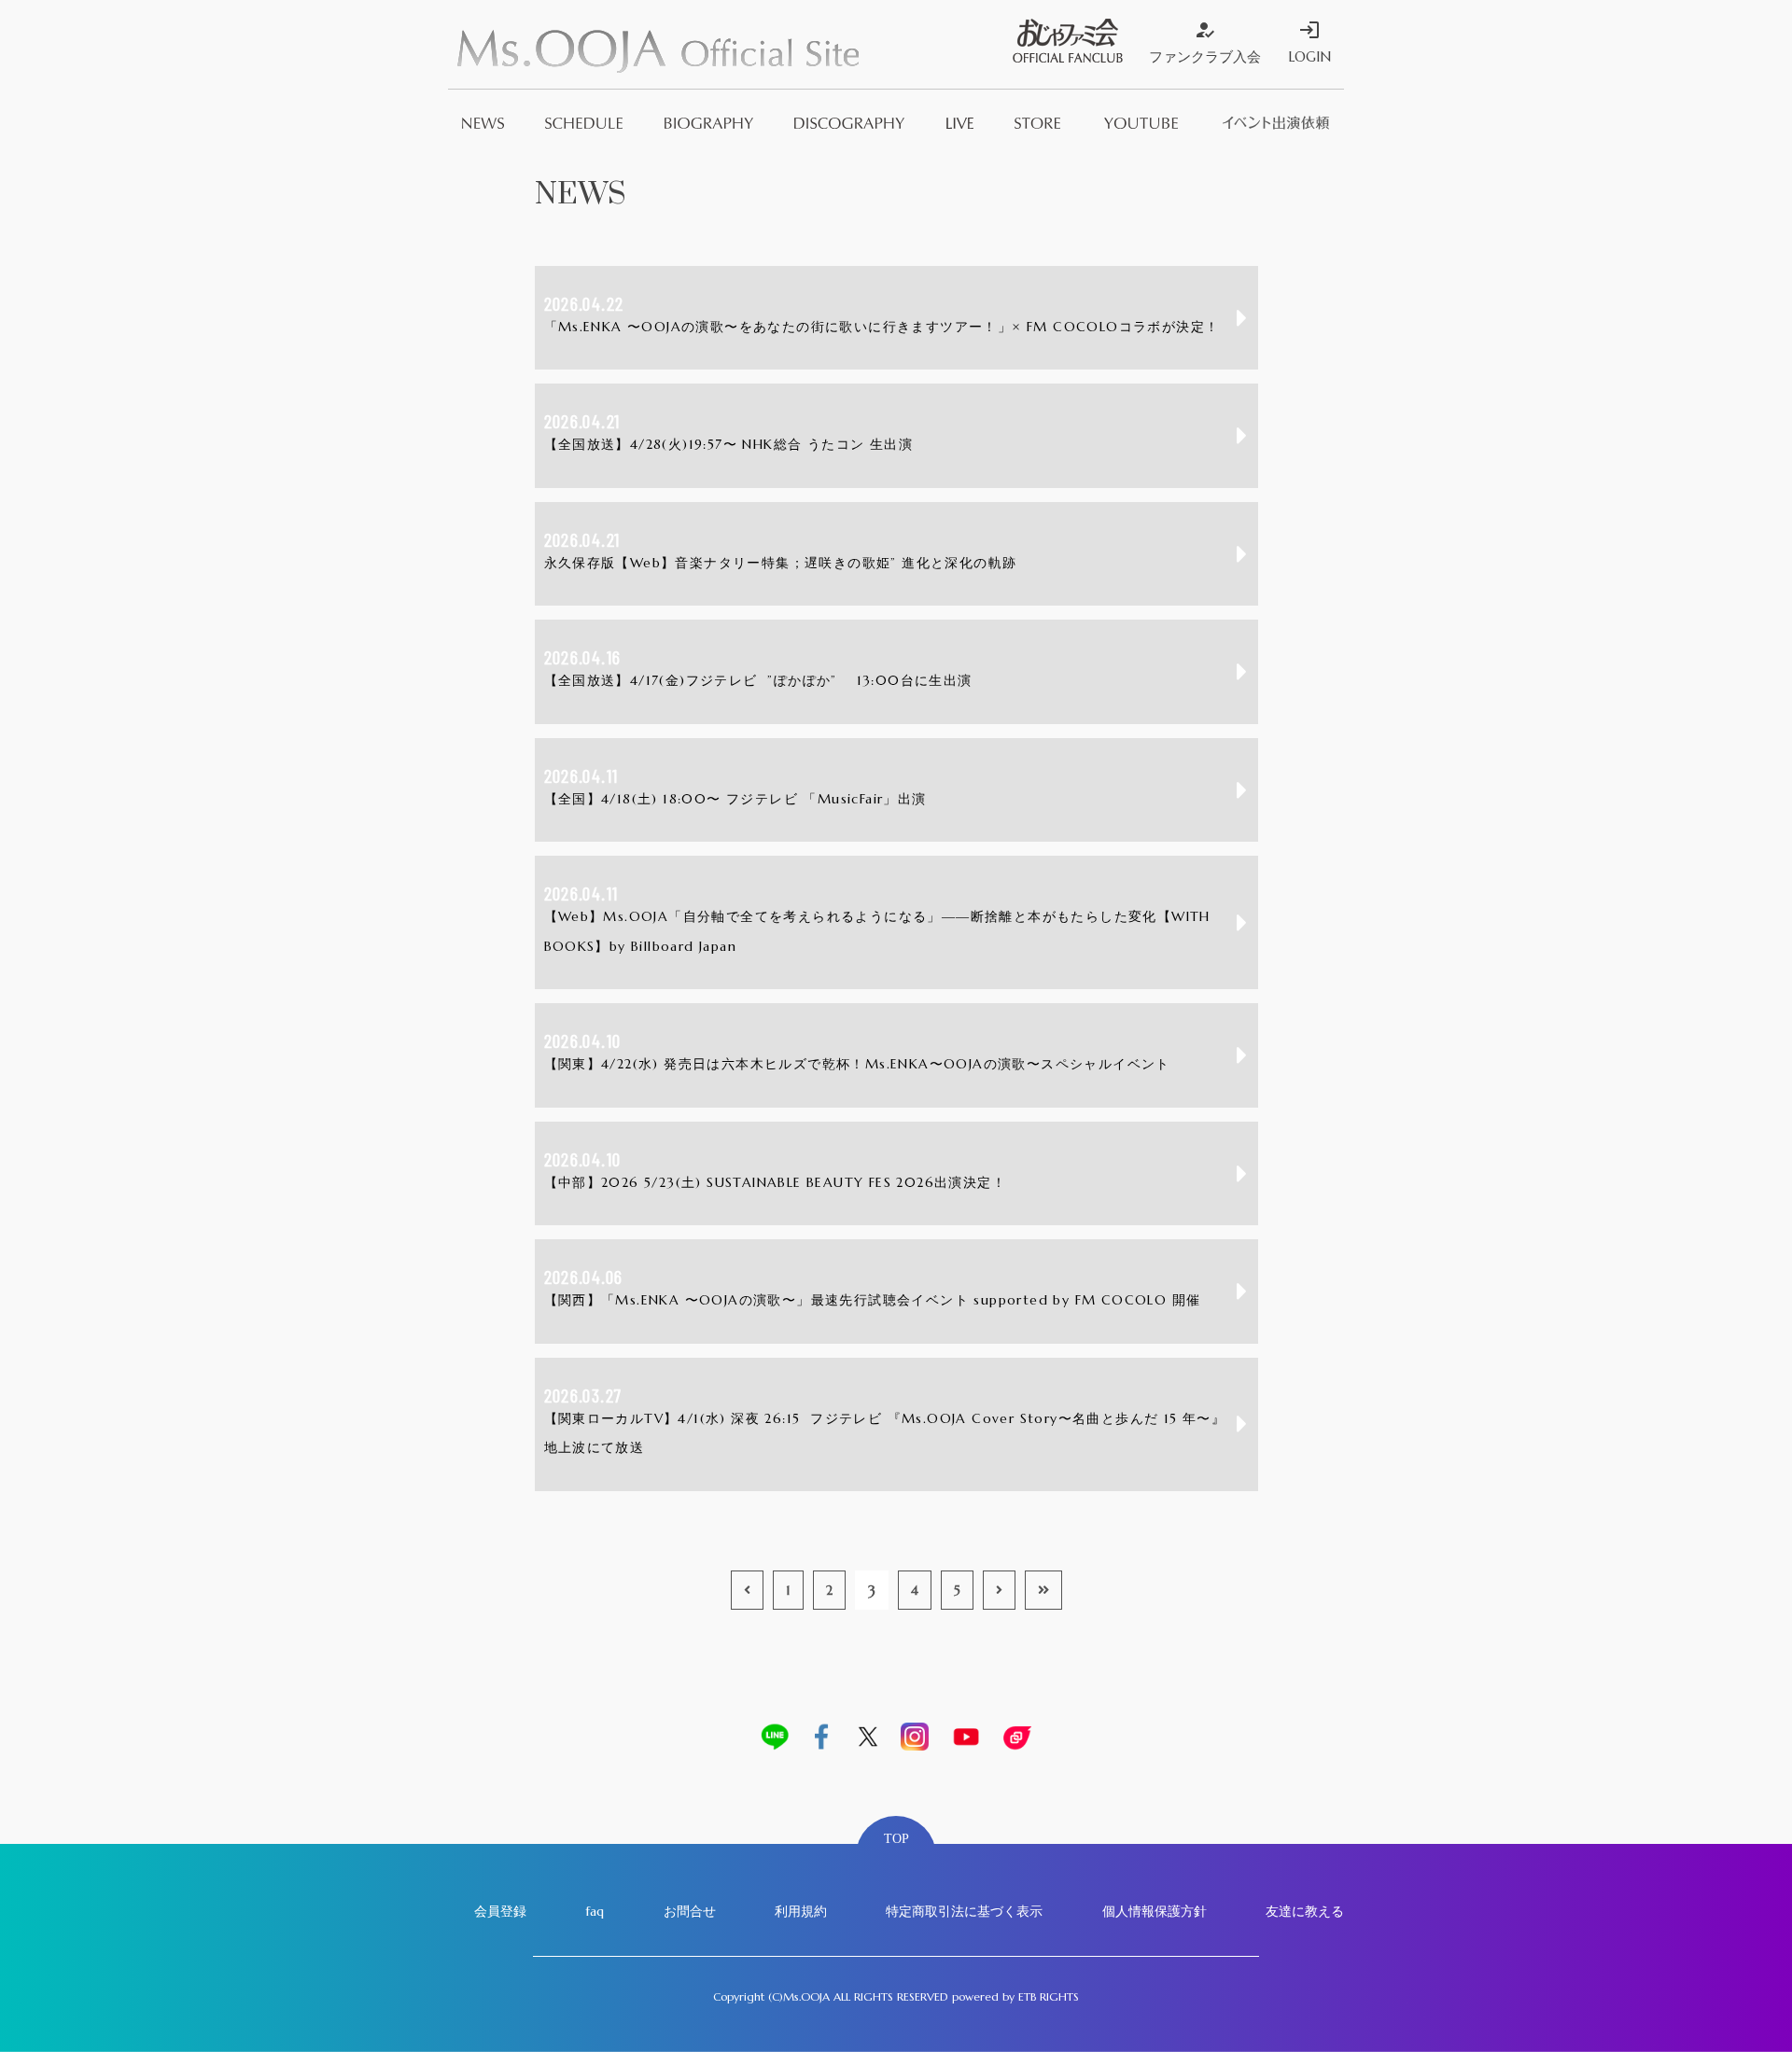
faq (595, 1911)
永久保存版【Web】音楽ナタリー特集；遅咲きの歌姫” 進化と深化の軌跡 (781, 550)
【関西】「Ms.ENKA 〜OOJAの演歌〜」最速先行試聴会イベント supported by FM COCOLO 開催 (873, 1287)
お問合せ (690, 1911)
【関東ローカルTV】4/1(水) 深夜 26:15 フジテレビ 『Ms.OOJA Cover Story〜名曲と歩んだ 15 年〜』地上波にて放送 (885, 1420)
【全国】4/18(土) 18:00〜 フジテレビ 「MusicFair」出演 (735, 786)
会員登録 (500, 1911)
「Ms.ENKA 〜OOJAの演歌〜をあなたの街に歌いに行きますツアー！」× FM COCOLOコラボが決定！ (882, 314)
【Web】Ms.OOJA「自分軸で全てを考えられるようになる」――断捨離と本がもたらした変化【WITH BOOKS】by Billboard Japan (877, 918)
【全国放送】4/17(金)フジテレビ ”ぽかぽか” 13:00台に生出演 (758, 667)
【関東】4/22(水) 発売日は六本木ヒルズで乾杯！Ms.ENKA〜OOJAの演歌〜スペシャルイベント (857, 1051)
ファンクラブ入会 (1205, 42)
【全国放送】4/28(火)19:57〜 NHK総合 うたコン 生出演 (729, 431)
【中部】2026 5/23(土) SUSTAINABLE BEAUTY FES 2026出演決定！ (776, 1169)
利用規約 (801, 1911)
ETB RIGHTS (1049, 1996)
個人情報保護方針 (1155, 1911)
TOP (896, 1839)
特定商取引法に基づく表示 (964, 1911)
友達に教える (1305, 1911)
